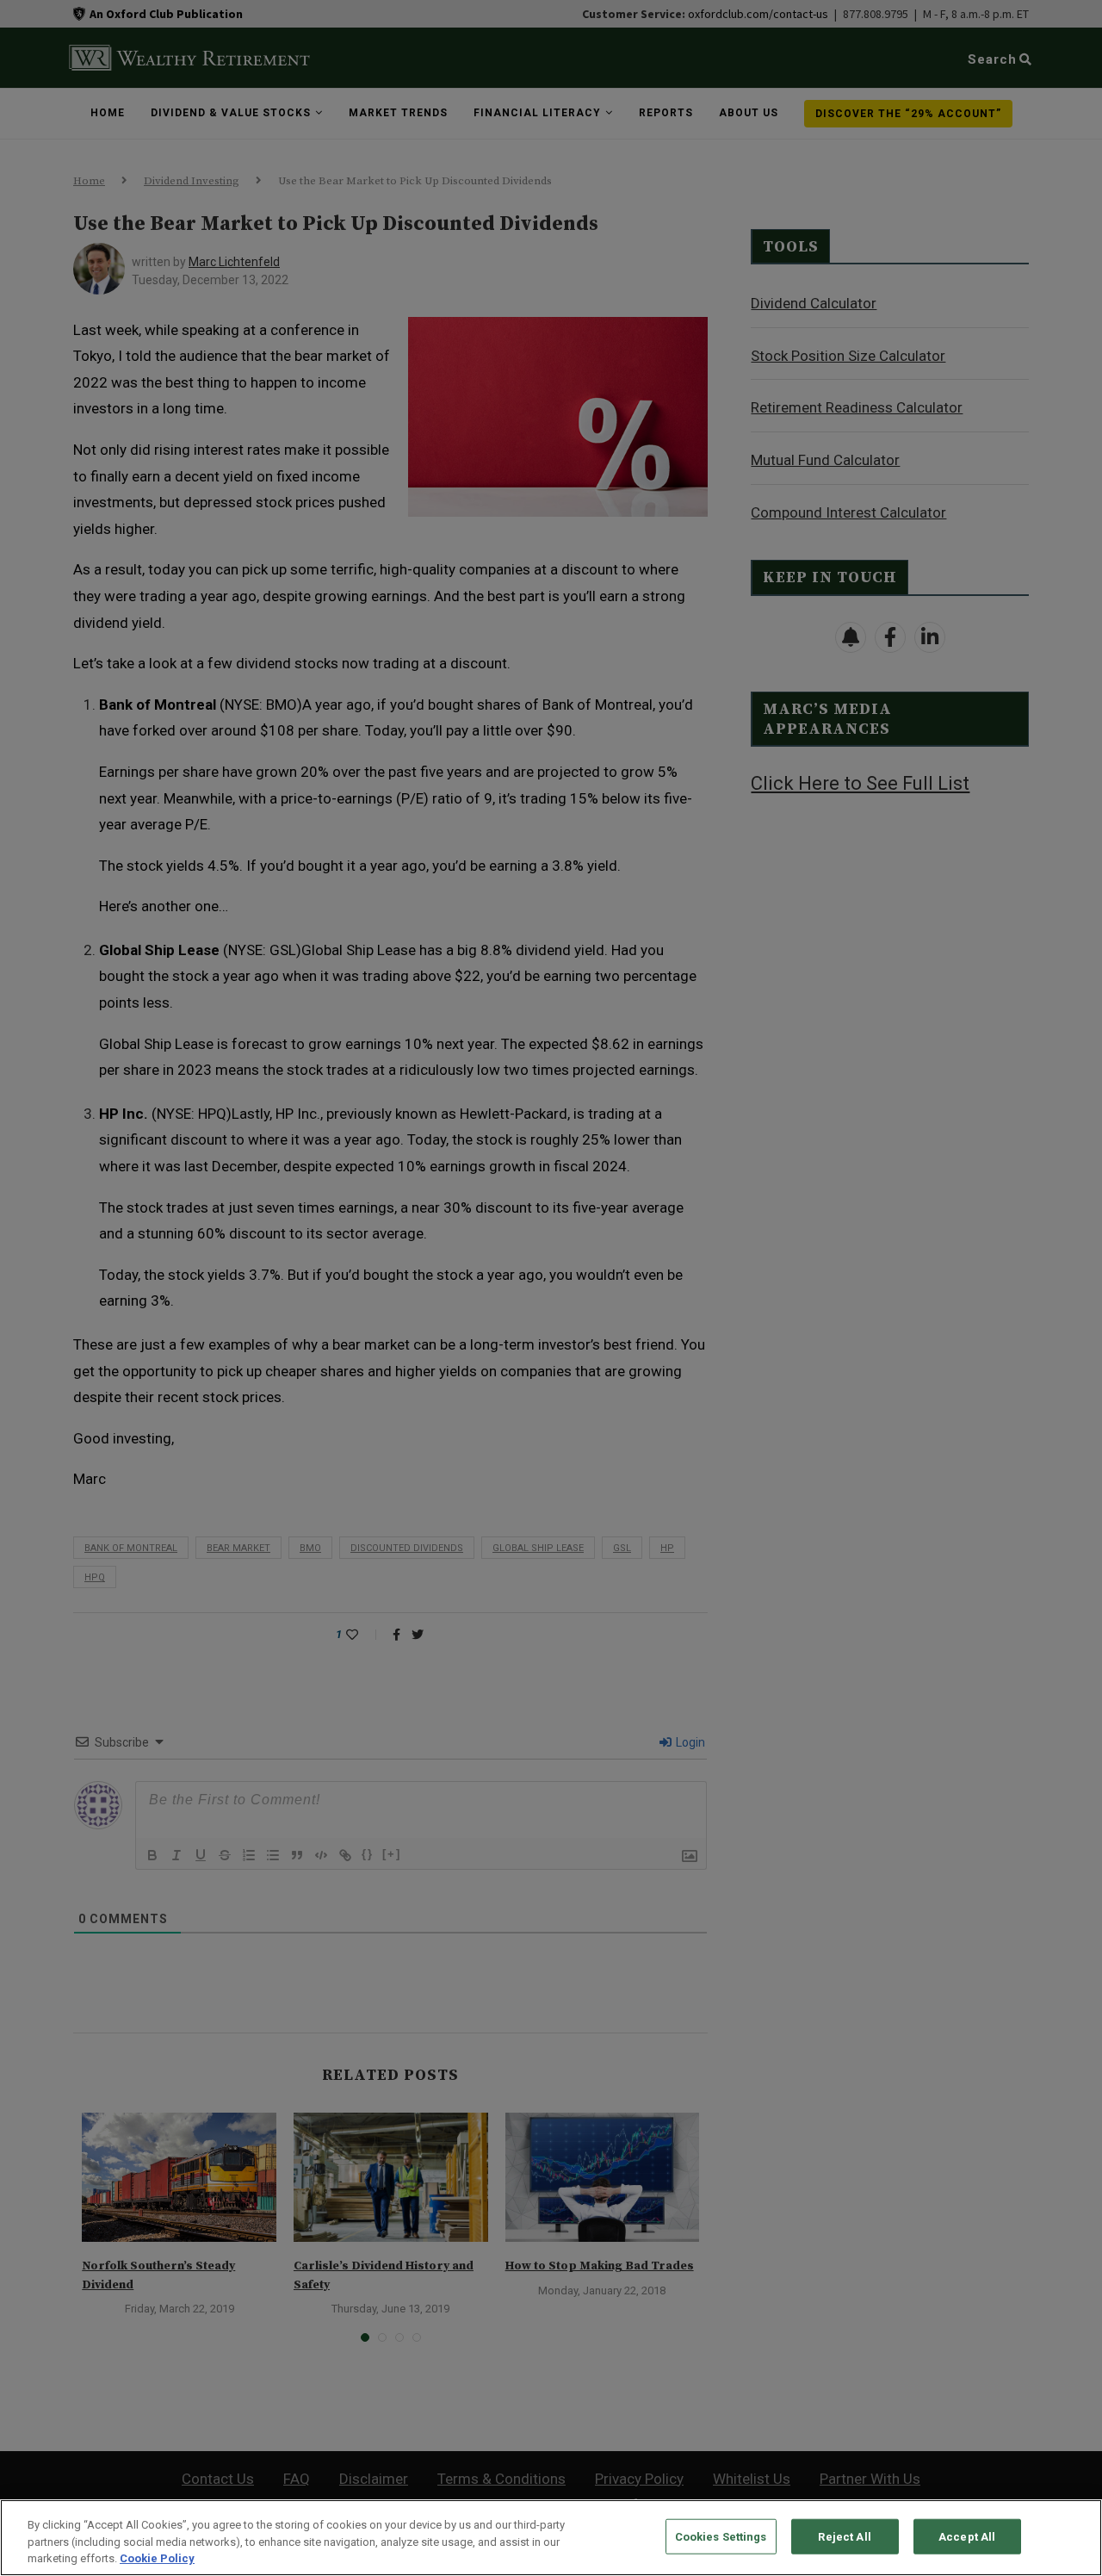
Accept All (967, 2536)
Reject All (844, 2536)
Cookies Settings (721, 2536)
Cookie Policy (157, 2558)
